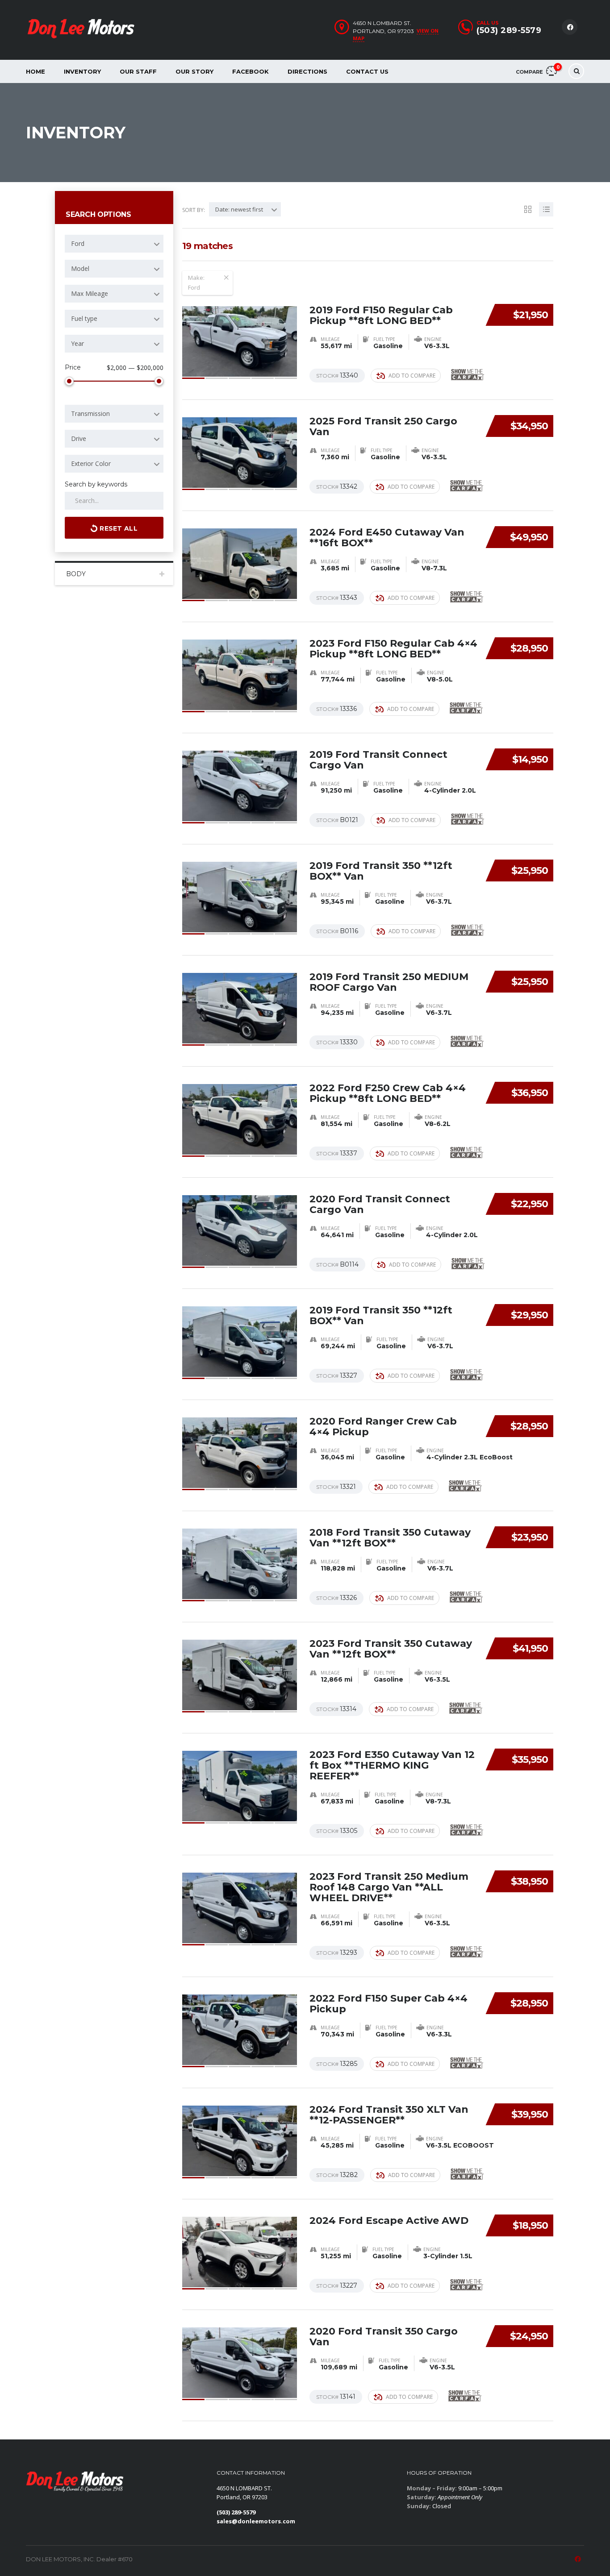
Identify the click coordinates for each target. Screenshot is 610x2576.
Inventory (82, 71)
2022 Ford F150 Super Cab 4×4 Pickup (389, 2004)
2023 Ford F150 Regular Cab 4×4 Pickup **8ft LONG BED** (393, 649)
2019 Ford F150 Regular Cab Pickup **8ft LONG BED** (381, 315)
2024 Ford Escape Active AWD (389, 2221)
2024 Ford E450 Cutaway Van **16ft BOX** (387, 538)
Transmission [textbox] (90, 413)
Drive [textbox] (79, 438)
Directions (307, 71)
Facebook (251, 71)
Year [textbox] (77, 343)
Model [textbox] (80, 268)
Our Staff (138, 71)
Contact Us (367, 71)
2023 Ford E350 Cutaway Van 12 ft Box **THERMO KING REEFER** (392, 1765)
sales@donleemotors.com (256, 2521)
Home (36, 71)
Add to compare (412, 376)
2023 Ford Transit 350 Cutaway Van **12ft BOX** (391, 1649)
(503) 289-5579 (509, 30)
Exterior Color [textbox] (91, 463)
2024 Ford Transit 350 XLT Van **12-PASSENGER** (389, 2115)
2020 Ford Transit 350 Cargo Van (384, 2337)
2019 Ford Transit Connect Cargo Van (378, 760)
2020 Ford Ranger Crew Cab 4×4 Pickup (383, 1427)
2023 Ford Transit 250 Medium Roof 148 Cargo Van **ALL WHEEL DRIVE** (389, 1887)
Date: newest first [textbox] (239, 209)
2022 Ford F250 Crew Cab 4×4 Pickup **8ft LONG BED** (388, 1093)
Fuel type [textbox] (84, 318)
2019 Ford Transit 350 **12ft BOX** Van (381, 871)
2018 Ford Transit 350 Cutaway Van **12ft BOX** (390, 1538)
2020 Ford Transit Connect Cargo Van (380, 1204)
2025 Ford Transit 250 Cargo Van (383, 426)
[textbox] (114, 244)
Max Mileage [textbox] (90, 293)
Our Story (194, 71)
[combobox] (114, 244)
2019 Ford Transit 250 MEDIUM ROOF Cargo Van (389, 982)
